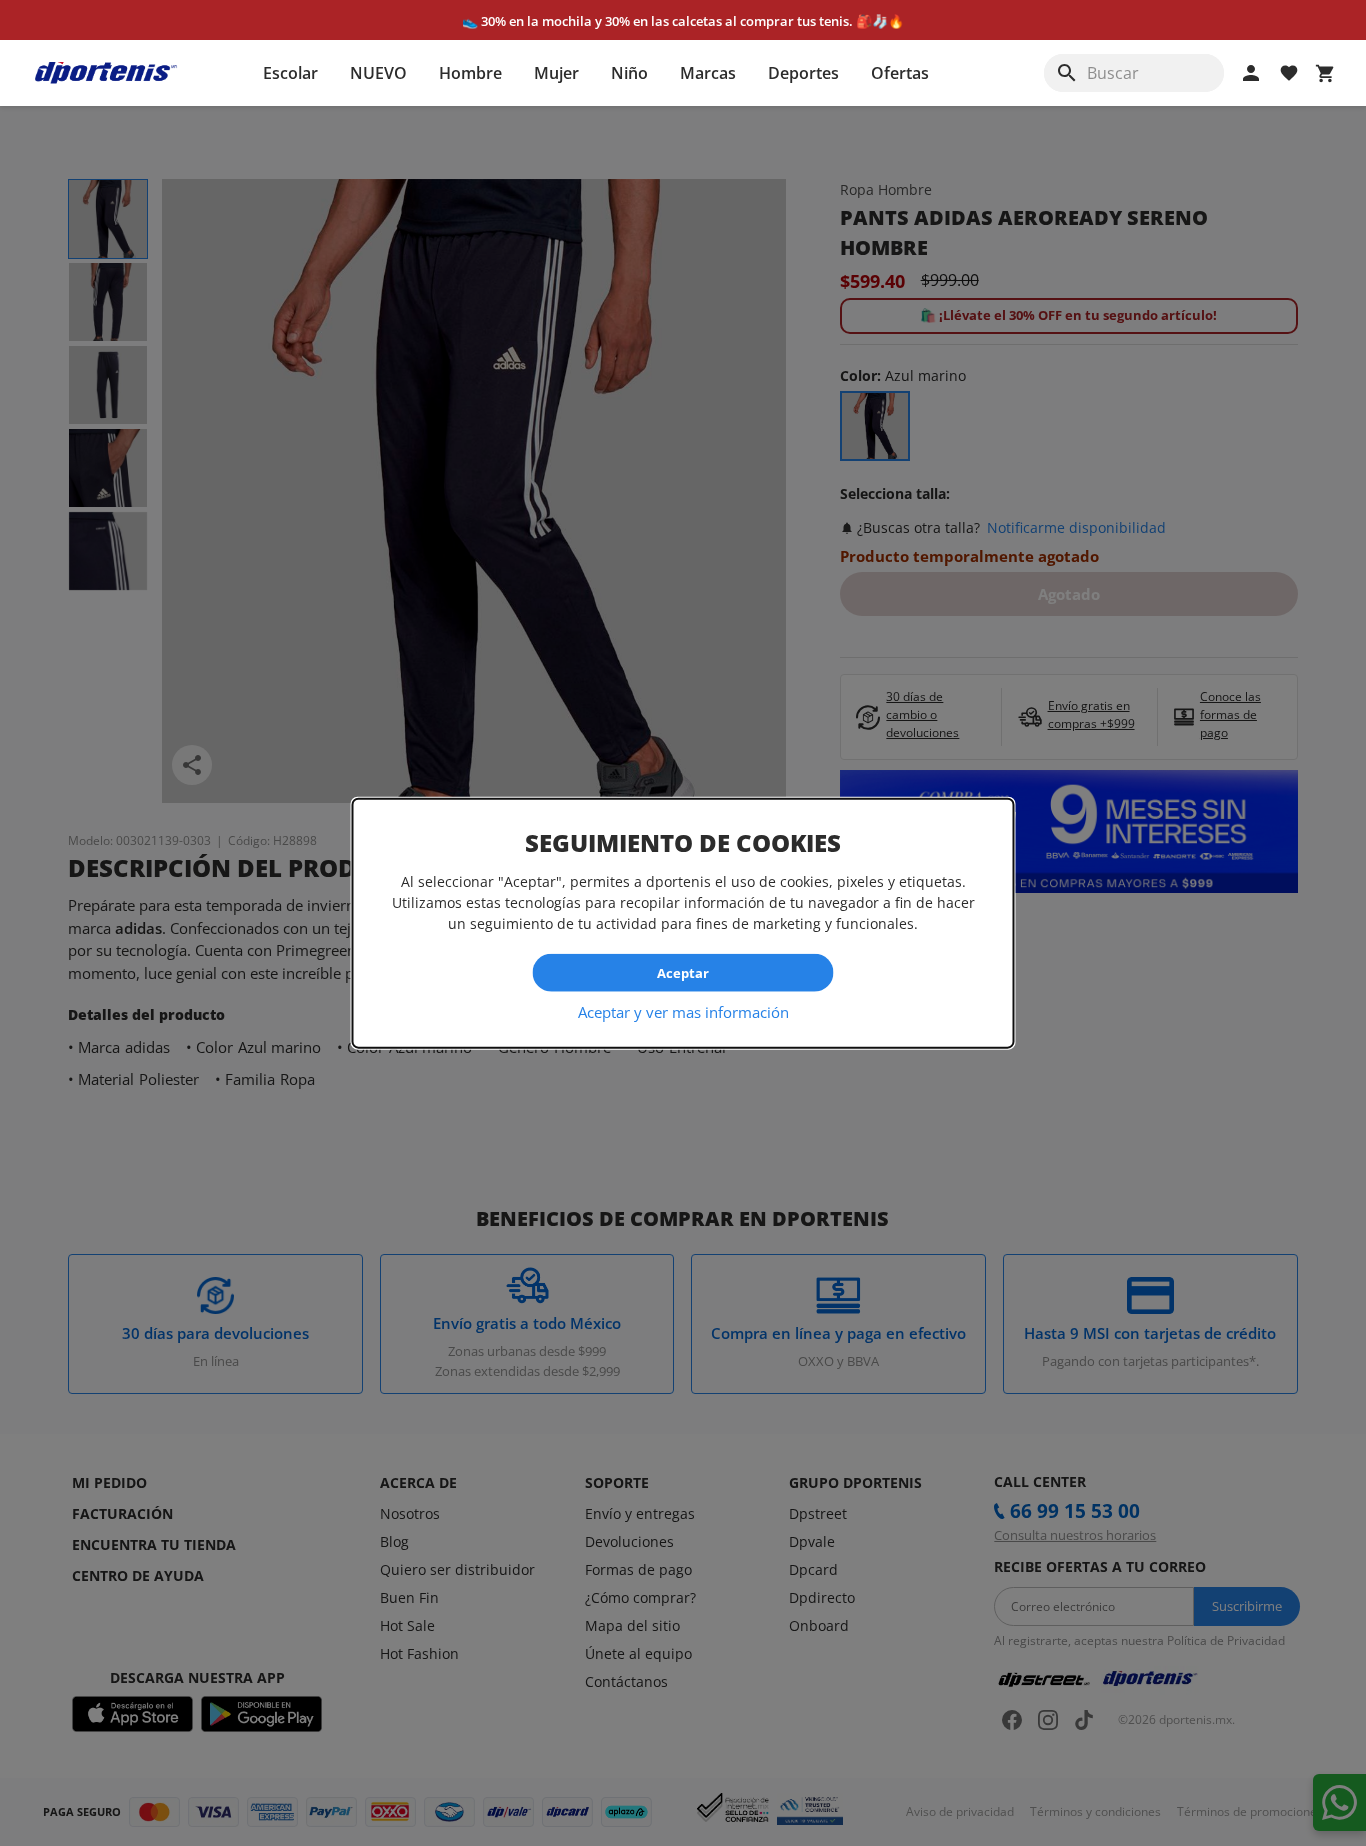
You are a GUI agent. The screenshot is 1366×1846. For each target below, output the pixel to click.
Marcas (708, 73)
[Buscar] (1067, 73)
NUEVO (378, 73)
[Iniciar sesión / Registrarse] (1251, 73)
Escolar (290, 73)
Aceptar (683, 972)
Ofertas (900, 73)
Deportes (803, 73)
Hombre (470, 73)
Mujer (556, 73)
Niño (629, 73)
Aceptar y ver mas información (683, 1012)
